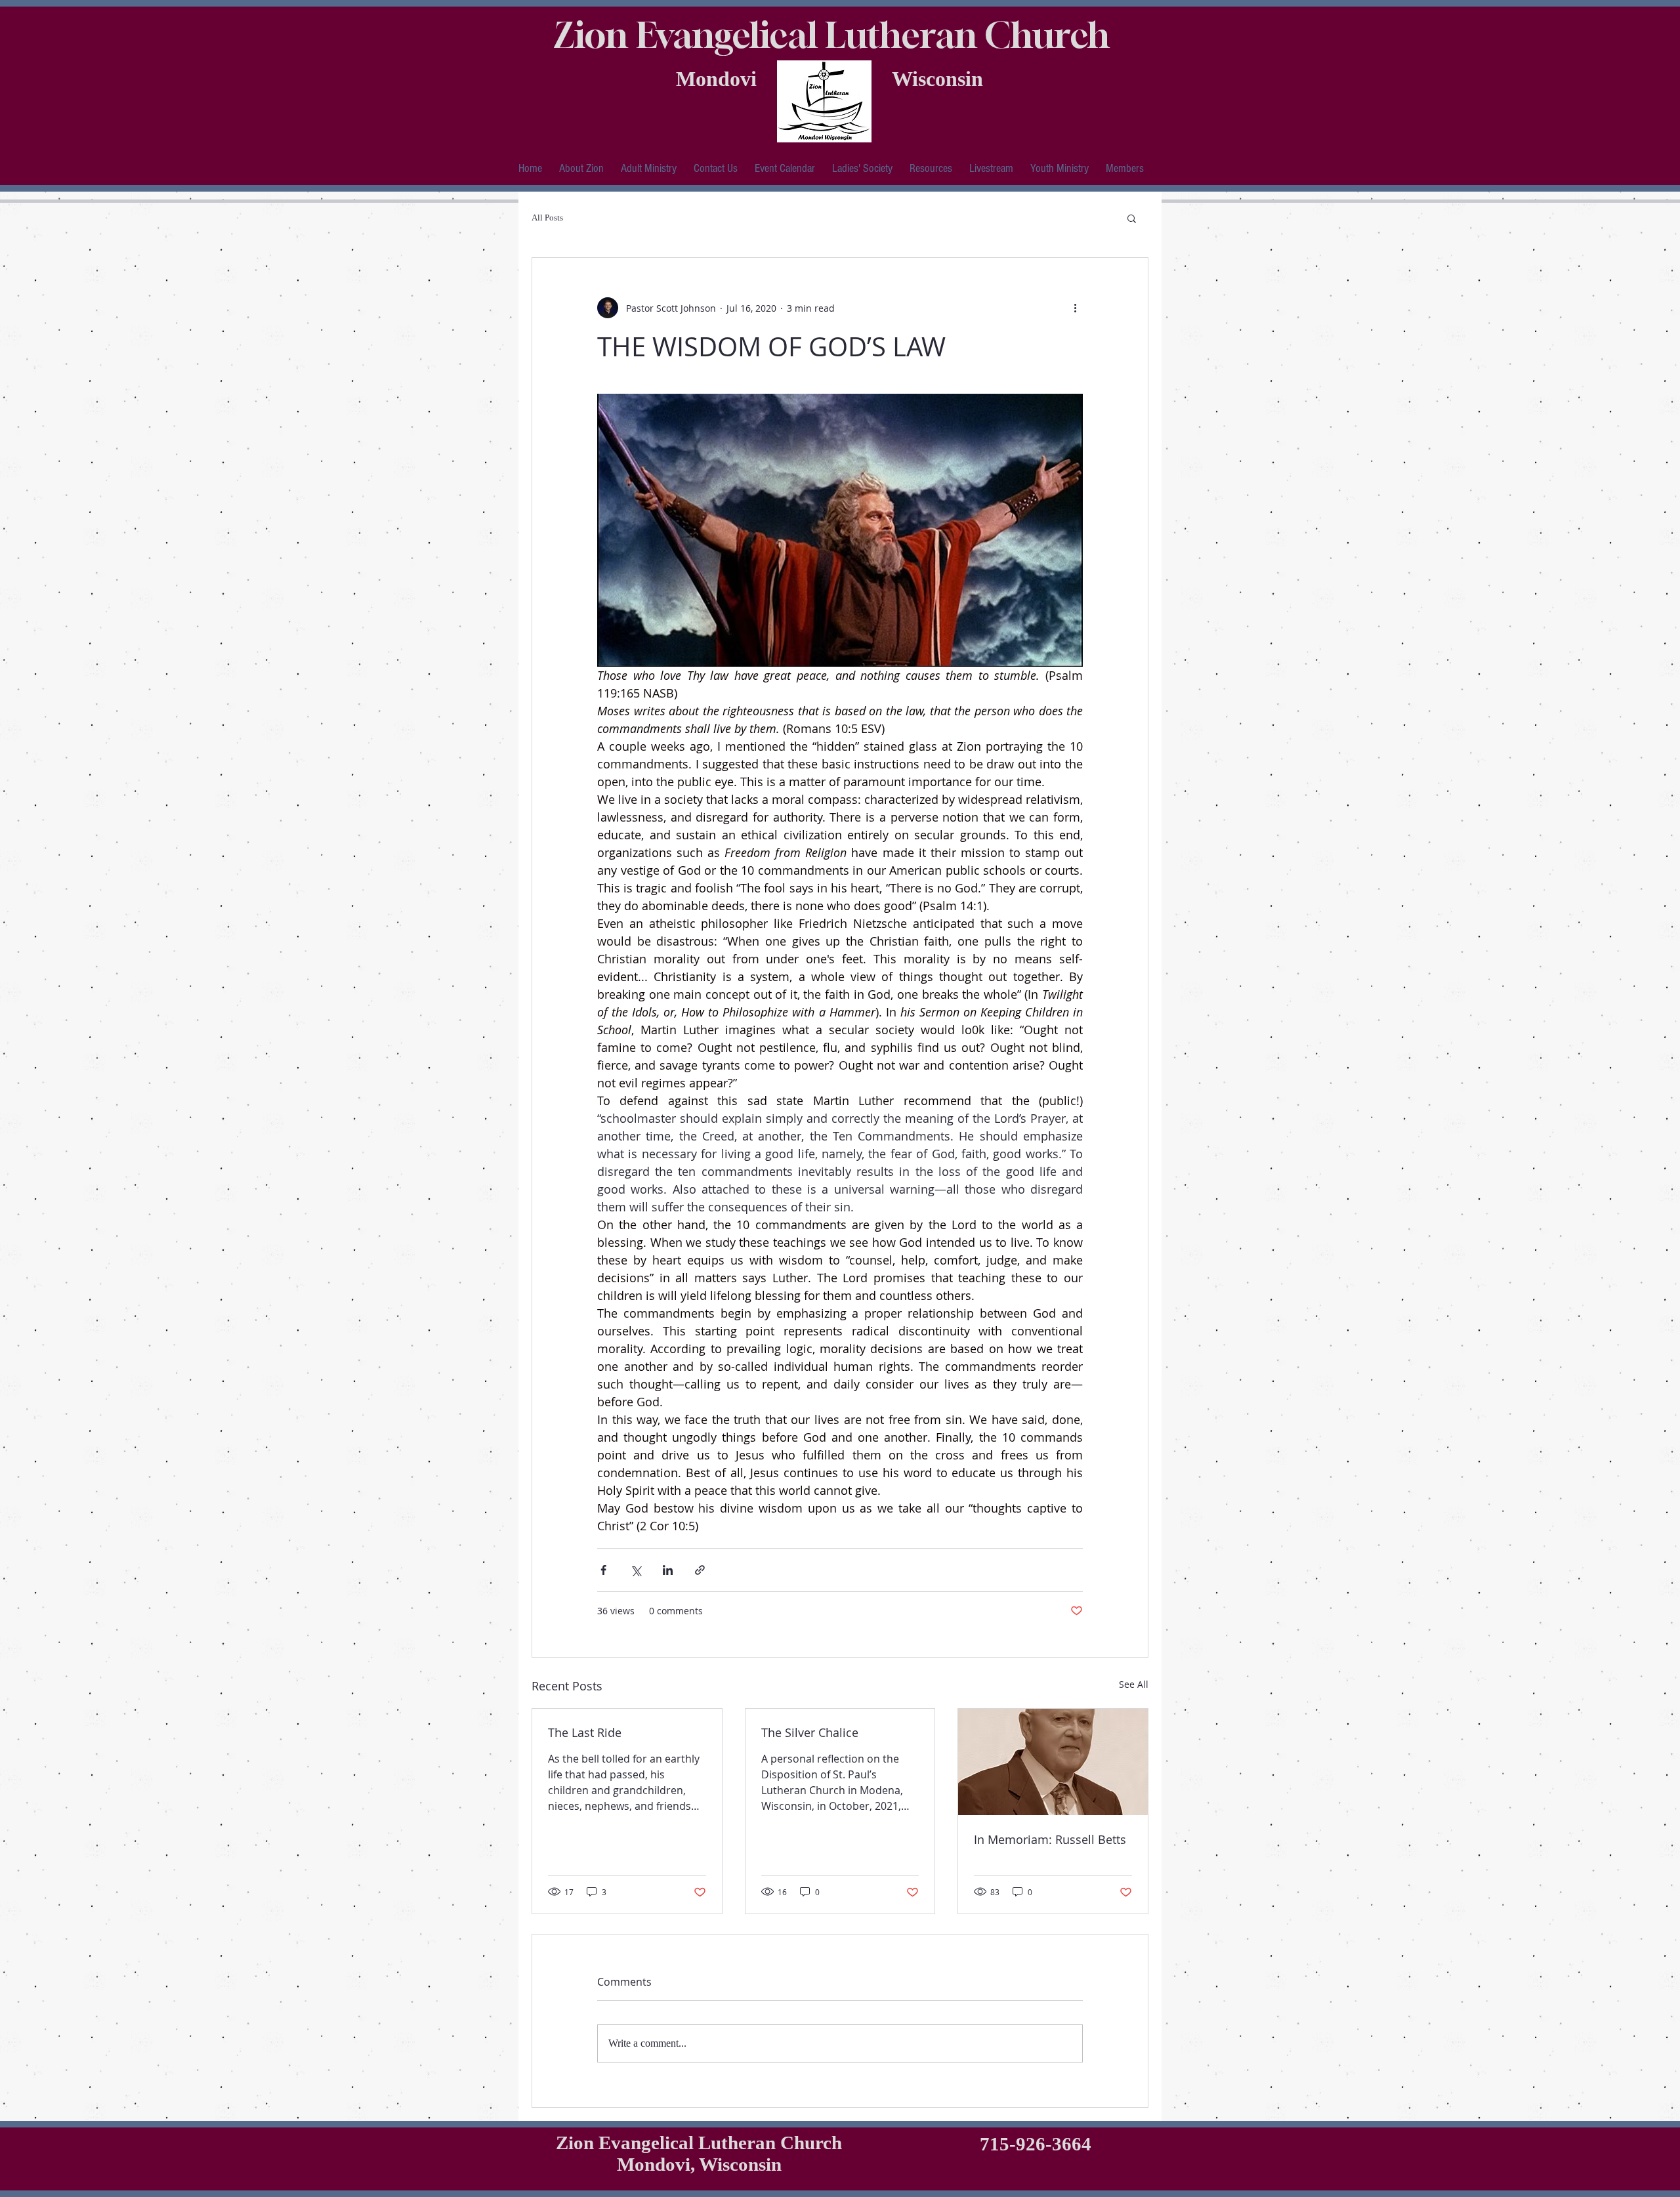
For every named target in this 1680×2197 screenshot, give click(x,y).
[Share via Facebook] (603, 1570)
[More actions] (1075, 308)
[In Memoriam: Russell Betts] (1053, 1762)
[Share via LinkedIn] (668, 1570)
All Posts (547, 218)
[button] (581, 168)
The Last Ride (585, 1732)
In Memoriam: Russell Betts (1050, 1839)
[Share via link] (700, 1570)
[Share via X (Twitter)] (636, 1570)
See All (1134, 1684)
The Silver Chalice (810, 1732)
